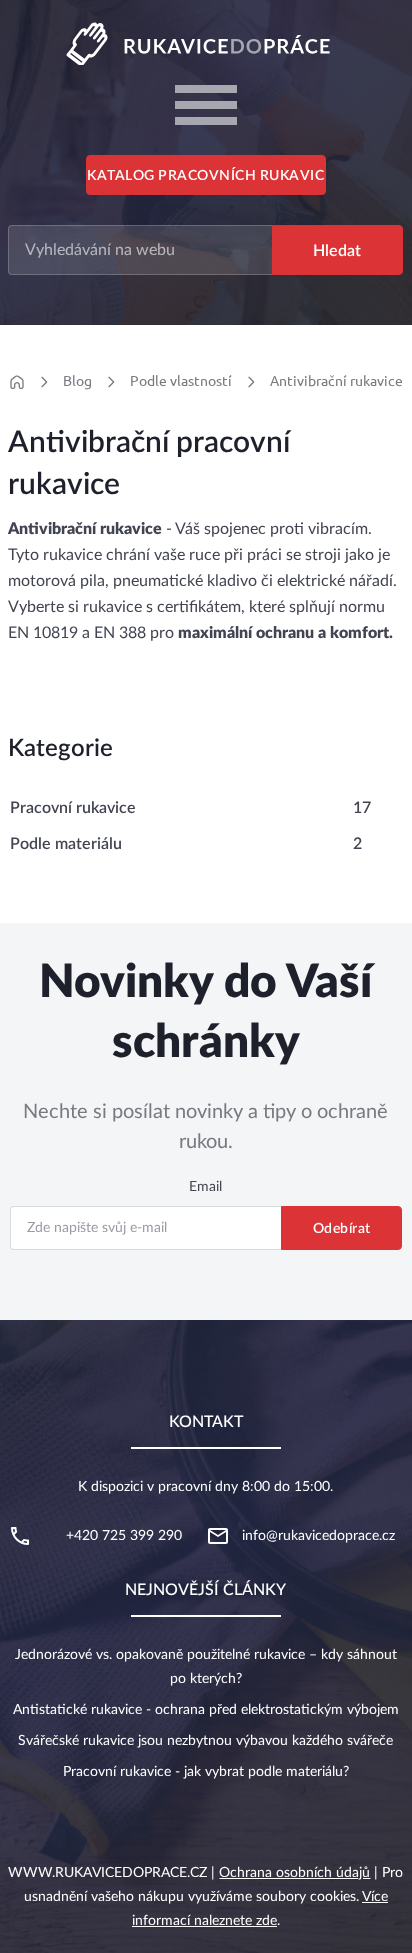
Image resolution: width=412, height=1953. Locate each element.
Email (205, 1187)
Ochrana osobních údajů (294, 1873)
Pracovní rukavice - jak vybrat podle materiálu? (206, 1772)
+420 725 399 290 (124, 1536)
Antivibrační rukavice (336, 381)
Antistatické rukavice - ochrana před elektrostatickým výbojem (206, 1710)
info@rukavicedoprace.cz (318, 1536)
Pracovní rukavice (73, 808)
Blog (77, 381)
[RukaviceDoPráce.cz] (206, 42)
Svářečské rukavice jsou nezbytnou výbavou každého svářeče (205, 1741)
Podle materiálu (66, 844)
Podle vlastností (181, 381)
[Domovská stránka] (16, 382)
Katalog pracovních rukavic (205, 176)
